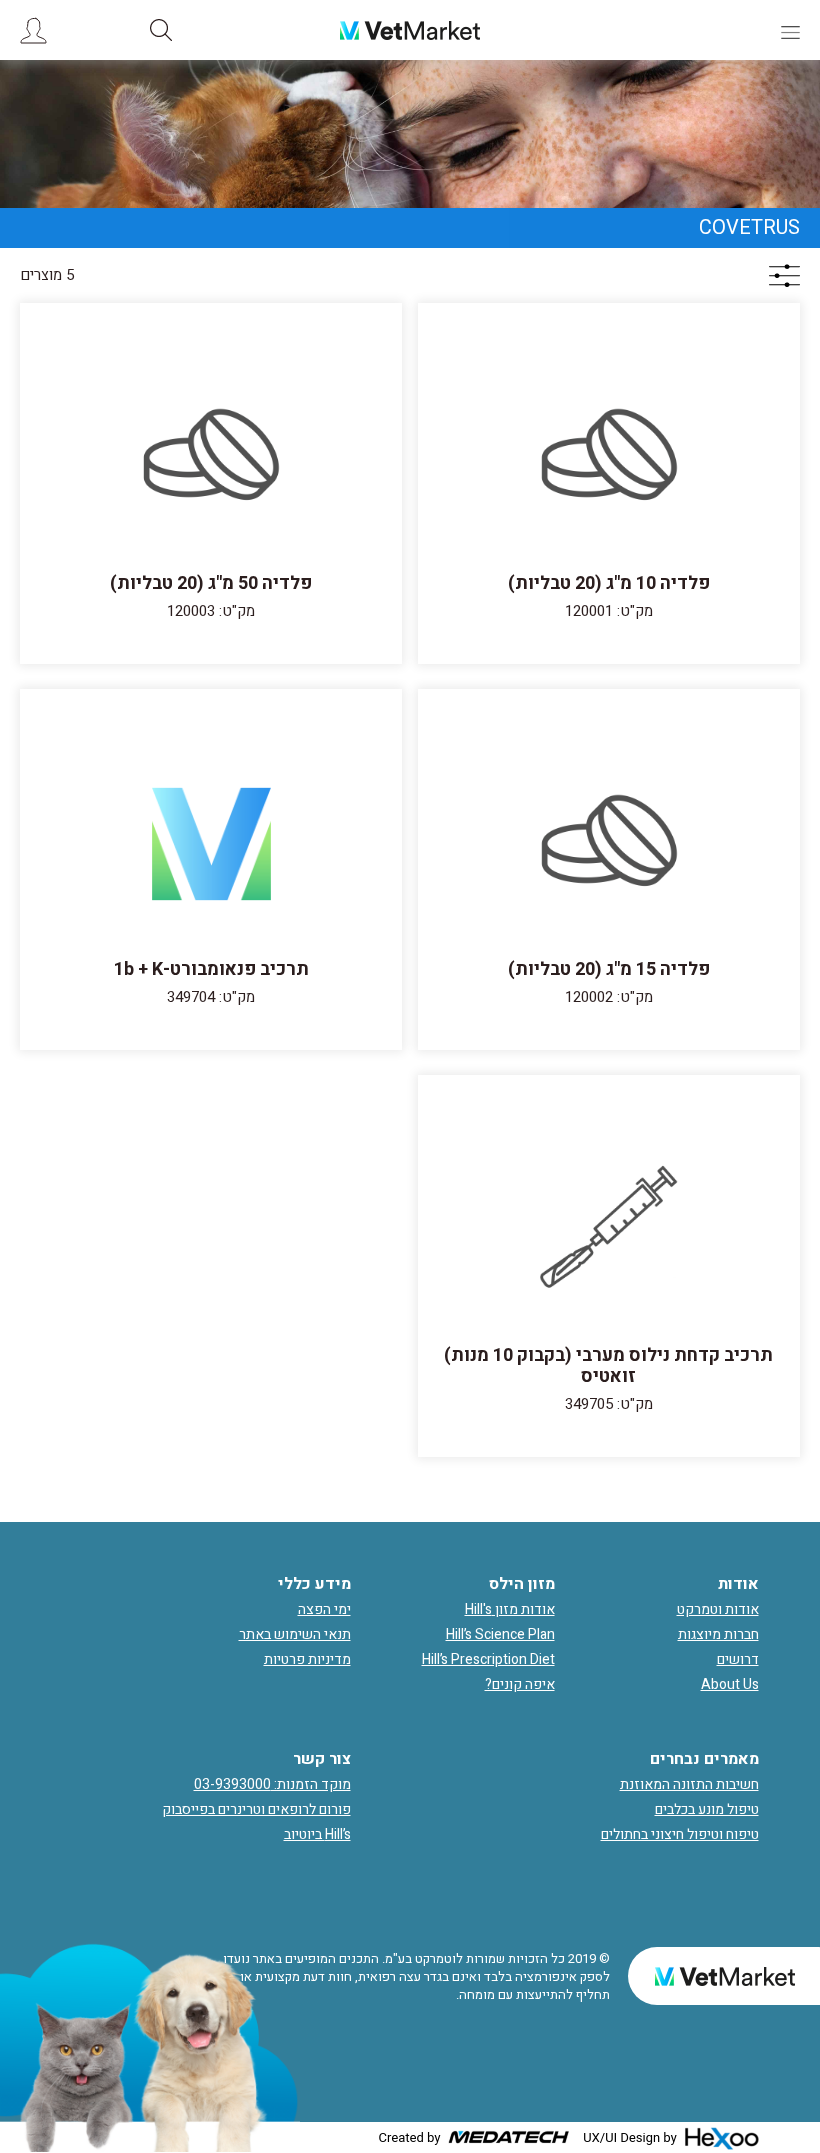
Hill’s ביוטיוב (317, 1834)
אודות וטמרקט (718, 1609)
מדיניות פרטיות (307, 1659)
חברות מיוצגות (718, 1634)
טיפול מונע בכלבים (707, 1809)
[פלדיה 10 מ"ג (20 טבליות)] (609, 458)
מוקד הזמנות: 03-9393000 (272, 1784)
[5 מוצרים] (784, 281)
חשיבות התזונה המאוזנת (689, 1784)
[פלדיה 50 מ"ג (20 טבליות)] (211, 458)
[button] (161, 30)
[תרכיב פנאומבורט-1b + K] (211, 844)
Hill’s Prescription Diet (488, 1659)
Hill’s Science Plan (500, 1634)
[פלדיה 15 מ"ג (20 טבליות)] (609, 844)
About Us (730, 1684)
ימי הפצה (324, 1609)
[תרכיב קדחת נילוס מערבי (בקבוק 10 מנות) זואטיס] (609, 1230)
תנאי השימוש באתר (295, 1634)
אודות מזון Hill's (510, 1609)
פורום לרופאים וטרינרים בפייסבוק (256, 1809)
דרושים (738, 1659)
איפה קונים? (520, 1684)
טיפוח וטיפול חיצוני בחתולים (680, 1834)
